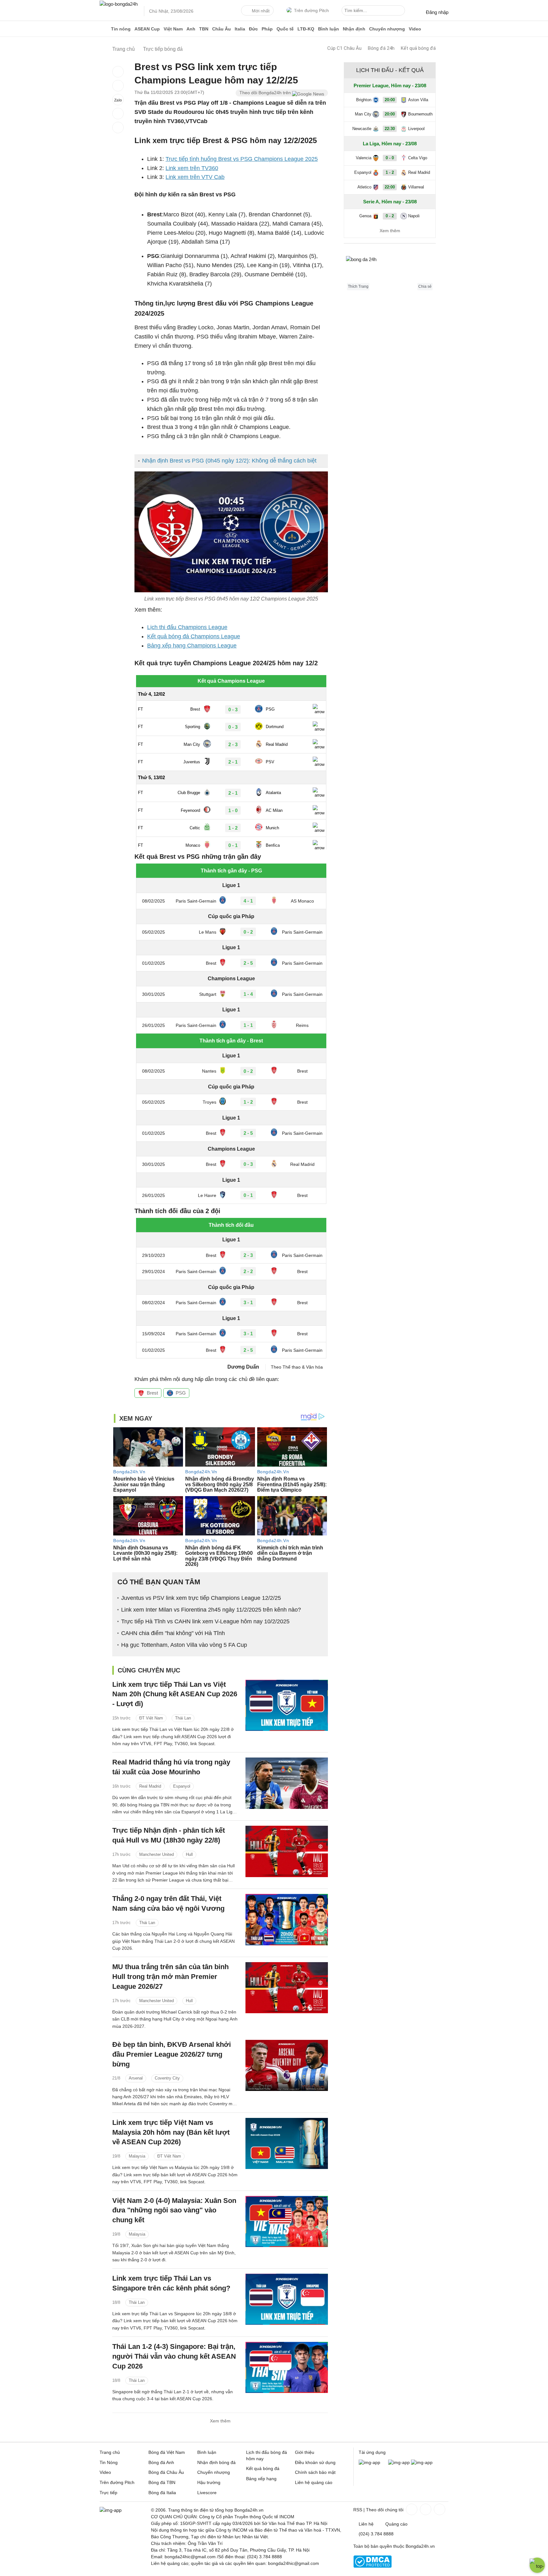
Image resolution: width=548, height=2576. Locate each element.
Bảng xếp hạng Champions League (192, 646)
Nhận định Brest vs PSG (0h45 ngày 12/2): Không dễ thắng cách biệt (229, 461)
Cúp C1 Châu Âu (344, 48)
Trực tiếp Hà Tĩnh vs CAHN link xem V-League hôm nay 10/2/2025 (205, 1621)
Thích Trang (358, 286)
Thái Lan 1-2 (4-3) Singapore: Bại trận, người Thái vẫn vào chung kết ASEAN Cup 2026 (174, 2356)
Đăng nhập (437, 12)
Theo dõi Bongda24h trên (266, 93)
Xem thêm (220, 2421)
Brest (152, 1393)
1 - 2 (390, 172)
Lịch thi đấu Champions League (187, 627)
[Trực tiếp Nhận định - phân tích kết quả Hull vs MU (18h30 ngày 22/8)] (287, 1851)
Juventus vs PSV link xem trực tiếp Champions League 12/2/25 (201, 1598)
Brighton (364, 100)
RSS (358, 2510)
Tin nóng (121, 29)
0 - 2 (390, 216)
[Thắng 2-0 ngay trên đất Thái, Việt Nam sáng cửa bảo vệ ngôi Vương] (287, 1919)
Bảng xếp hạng (261, 2479)
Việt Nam (173, 29)
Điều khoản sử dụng (315, 2462)
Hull (189, 1854)
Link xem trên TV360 (192, 168)
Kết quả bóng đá (418, 48)
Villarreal (416, 187)
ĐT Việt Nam (151, 1718)
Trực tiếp (108, 2493)
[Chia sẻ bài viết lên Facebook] (118, 72)
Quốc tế (285, 29)
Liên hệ (366, 2524)
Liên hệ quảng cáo (314, 2482)
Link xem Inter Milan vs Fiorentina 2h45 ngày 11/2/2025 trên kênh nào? (211, 1610)
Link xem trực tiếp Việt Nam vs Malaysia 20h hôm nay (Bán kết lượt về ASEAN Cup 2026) (171, 2132)
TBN (204, 29)
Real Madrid (150, 1786)
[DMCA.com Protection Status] (372, 2566)
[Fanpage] (411, 2509)
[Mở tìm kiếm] (401, 11)
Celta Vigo (418, 158)
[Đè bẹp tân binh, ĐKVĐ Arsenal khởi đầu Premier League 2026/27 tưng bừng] (287, 2065)
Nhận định (354, 29)
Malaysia (137, 2156)
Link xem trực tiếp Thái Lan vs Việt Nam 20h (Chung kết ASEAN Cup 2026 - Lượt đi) (175, 1694)
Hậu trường (209, 2482)
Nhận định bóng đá (216, 2462)
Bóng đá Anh (161, 2462)
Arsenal (136, 2078)
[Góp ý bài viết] (118, 114)
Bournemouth (420, 114)
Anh (191, 29)
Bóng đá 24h (381, 48)
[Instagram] (425, 2509)
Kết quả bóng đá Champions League (194, 636)
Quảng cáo (396, 2524)
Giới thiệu (305, 2452)
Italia (240, 29)
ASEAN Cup (147, 29)
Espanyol (182, 1786)
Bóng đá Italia (162, 2493)
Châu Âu (222, 29)
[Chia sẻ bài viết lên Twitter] (118, 86)
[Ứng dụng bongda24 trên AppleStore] (422, 2462)
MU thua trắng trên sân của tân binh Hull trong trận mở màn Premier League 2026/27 (170, 1977)
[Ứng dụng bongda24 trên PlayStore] (399, 2462)
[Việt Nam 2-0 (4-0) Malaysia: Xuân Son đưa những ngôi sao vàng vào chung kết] (287, 2221)
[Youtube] (439, 2509)
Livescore (207, 2493)
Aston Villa (418, 100)
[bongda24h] (104, 29)
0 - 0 (390, 158)
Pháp (267, 29)
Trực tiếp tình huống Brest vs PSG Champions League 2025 (242, 159)
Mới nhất (261, 11)
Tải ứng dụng (372, 2452)
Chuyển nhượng (387, 29)
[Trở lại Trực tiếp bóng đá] (118, 128)
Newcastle (362, 129)
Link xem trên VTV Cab (195, 177)
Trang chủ (110, 2452)
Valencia (364, 158)
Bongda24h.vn (420, 2546)
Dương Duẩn (243, 1367)
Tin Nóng (109, 2462)
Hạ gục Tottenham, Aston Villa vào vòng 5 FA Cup (184, 1645)
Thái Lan (183, 1718)
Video (415, 29)
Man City (363, 114)
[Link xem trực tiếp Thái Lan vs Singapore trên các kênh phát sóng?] (287, 2299)
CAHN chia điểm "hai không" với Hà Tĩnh (173, 1633)
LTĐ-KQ (306, 29)
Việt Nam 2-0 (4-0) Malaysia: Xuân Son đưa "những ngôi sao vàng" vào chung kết (174, 2210)
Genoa (365, 216)
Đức (253, 29)
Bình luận (329, 29)
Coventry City (167, 2078)
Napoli (414, 216)
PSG (181, 1393)
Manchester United (157, 1854)
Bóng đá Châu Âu (166, 2472)
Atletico (364, 187)
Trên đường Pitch (311, 10)
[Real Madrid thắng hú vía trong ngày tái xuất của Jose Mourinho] (287, 1783)
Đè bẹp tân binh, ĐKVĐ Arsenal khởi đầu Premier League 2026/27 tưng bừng (172, 2054)
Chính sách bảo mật (315, 2472)
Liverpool (416, 129)
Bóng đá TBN (162, 2482)
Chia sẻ (425, 286)
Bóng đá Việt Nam (167, 2452)
